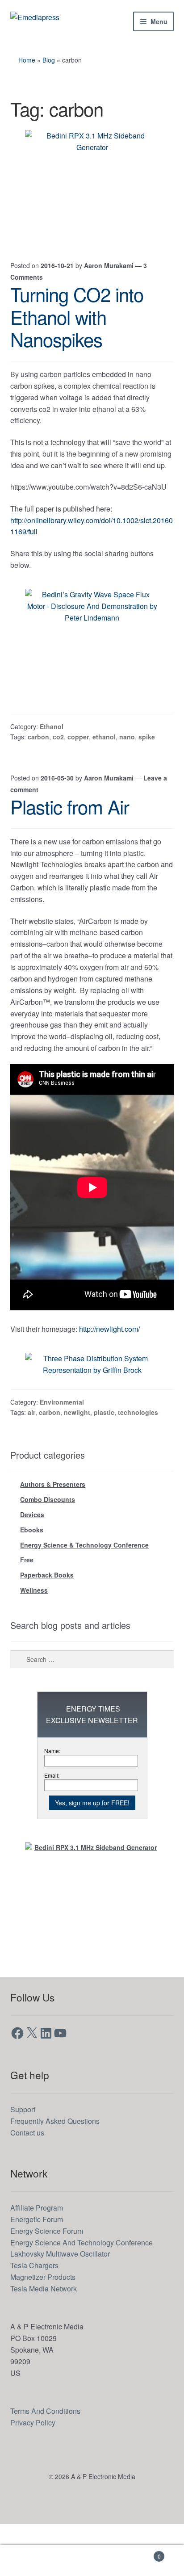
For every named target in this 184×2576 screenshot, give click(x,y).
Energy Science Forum (50, 2282)
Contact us (30, 2184)
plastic (104, 1460)
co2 (59, 760)
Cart (142, 2553)
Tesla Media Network (47, 2340)
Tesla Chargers (37, 2317)
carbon (39, 760)
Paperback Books (47, 1626)
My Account (31, 2561)
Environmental (65, 1449)
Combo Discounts (48, 1548)
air (32, 1460)
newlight (77, 1460)
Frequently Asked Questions (59, 2172)
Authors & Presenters (53, 1532)
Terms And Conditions (49, 2462)
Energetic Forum (40, 2271)
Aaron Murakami (112, 264)
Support (25, 2161)
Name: (53, 1802)
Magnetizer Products (47, 2329)
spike (145, 760)
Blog (50, 60)
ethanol (104, 760)
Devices (32, 1563)
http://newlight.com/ (124, 1376)
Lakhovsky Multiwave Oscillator (65, 2305)
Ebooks (32, 1579)
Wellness (34, 1641)
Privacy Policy (34, 2474)
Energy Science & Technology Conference (84, 1594)
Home (28, 60)
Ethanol (55, 749)
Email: (52, 1827)
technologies (137, 1460)
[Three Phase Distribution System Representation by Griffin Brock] (92, 1412)
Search (92, 2561)
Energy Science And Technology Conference (89, 2294)
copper (78, 760)
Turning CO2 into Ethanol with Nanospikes (77, 316)
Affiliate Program (40, 2259)
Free (27, 1610)
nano (126, 760)
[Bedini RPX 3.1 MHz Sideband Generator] (92, 185)
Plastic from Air (70, 830)
